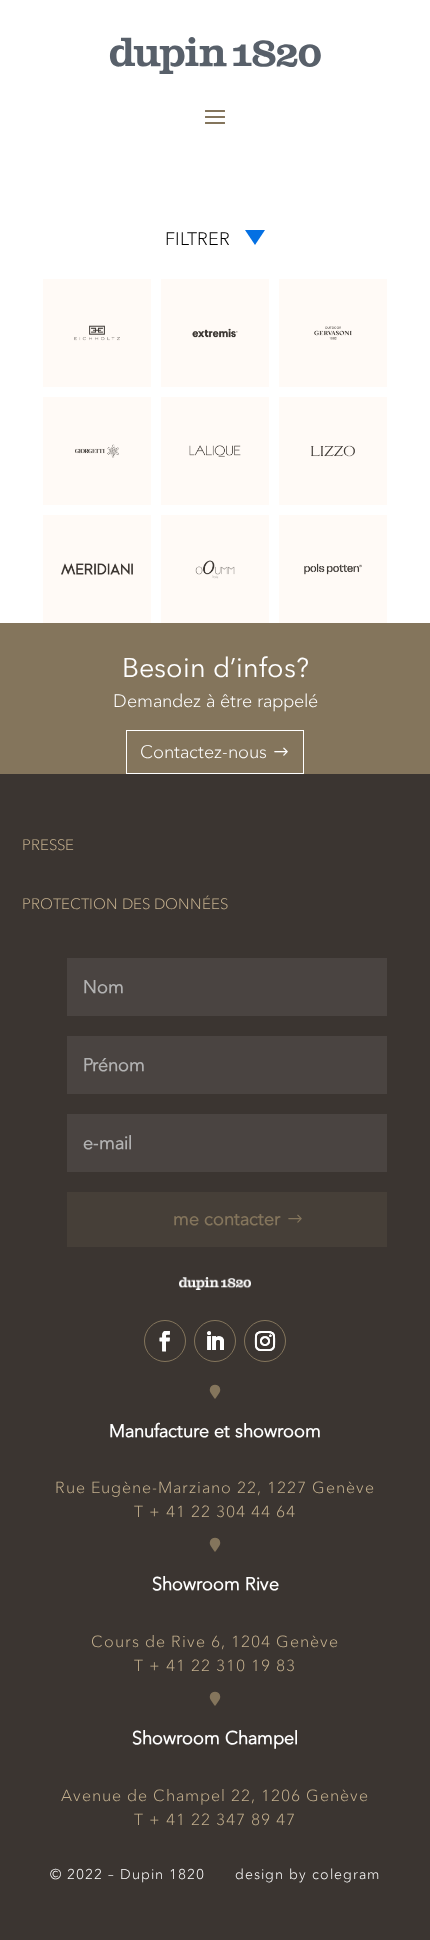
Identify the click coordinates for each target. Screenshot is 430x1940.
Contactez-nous (203, 752)
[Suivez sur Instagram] (265, 1341)
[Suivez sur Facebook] (165, 1341)
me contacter (226, 1219)
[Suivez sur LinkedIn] (215, 1341)
